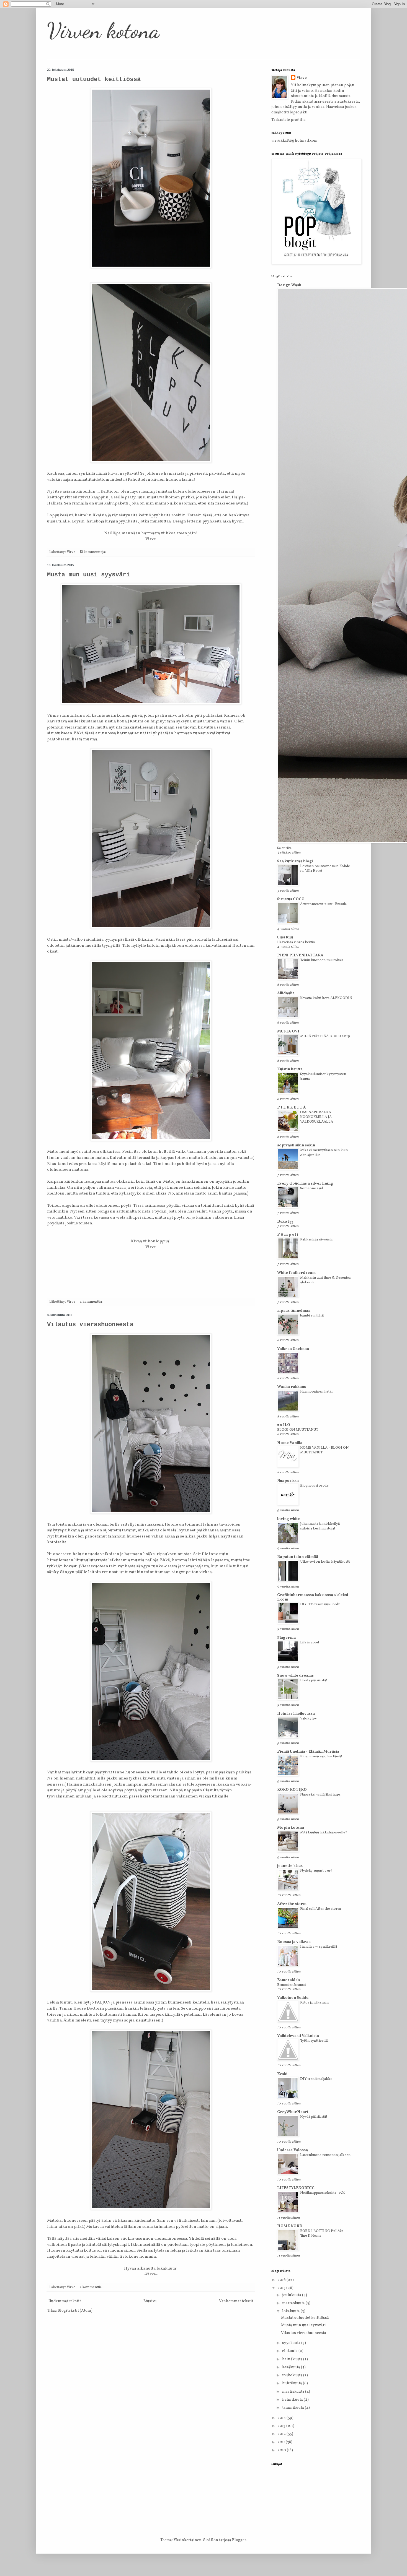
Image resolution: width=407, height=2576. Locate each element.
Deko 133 (285, 1222)
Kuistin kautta (290, 1069)
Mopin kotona (291, 1828)
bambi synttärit (312, 1316)
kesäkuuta (292, 2367)
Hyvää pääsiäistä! (314, 2117)
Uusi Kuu (285, 937)
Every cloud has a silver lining (305, 1184)
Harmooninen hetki (316, 1392)
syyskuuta (292, 2343)
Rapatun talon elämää (298, 1557)
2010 (282, 2450)
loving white (288, 1519)
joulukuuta (292, 2295)
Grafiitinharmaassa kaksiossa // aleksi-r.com (313, 1597)
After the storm (292, 1904)
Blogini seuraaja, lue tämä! (321, 1756)
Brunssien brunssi (292, 1985)
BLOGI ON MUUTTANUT (298, 1430)
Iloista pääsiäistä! (314, 1680)
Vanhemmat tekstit (236, 2301)
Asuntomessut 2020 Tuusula (323, 904)
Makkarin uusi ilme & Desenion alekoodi (326, 1280)
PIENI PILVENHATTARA (300, 955)
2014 (282, 2418)
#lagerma (286, 1638)
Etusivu (150, 2301)
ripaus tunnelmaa (294, 1311)
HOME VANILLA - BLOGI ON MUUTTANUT (324, 1450)
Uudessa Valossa (293, 2150)
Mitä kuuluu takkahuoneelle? (324, 1832)
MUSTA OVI (288, 1031)
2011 (282, 2442)
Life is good (310, 1642)
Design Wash (289, 285)
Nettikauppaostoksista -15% (323, 2193)
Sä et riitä (284, 848)
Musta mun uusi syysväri (88, 575)
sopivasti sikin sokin (296, 1145)
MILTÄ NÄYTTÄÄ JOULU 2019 (325, 1036)
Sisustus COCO (291, 899)
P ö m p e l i (288, 1235)
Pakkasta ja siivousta (316, 1239)
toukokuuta (293, 2375)
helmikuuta (293, 2400)
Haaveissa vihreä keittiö (296, 942)
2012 (282, 2434)
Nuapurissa (288, 1481)
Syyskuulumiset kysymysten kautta (323, 1076)
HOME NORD (290, 2226)
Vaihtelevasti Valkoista (298, 2036)
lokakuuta (291, 2311)
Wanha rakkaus (292, 1387)
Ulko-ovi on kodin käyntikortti (325, 1562)
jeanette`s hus (290, 1866)
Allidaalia (286, 993)
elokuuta (290, 2351)
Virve (302, 78)
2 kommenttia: (92, 2287)
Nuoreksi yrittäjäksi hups (320, 1795)
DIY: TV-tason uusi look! (320, 1604)
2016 (282, 2280)
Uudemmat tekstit (65, 2301)
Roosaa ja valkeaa (294, 1942)
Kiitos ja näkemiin (314, 2003)
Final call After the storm (320, 1909)
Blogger (239, 2540)
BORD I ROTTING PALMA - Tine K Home (323, 2233)
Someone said (311, 1188)
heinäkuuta (293, 2359)
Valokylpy (308, 1718)
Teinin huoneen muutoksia (322, 960)
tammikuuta (293, 2408)
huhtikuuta (293, 2383)
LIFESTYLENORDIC (296, 2188)
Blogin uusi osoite (314, 1486)
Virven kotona (103, 30)
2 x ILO (284, 1425)
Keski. (283, 2074)
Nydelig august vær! (316, 1871)
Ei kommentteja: (93, 552)
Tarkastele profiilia (288, 120)
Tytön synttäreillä (314, 2041)
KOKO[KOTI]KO (292, 1790)
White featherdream (296, 1273)
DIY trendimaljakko (316, 2079)
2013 (282, 2426)
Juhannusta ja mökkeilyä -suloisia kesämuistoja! (321, 1526)
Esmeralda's (289, 1980)
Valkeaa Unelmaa (293, 1349)
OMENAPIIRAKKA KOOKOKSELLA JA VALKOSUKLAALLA (317, 1117)
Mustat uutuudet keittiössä (94, 80)
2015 (282, 2288)
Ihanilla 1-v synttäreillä (319, 1947)
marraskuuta (294, 2303)
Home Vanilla (290, 1443)
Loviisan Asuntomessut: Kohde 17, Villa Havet (325, 868)
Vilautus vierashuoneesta (90, 1325)
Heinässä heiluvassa (296, 1714)
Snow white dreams (295, 1676)
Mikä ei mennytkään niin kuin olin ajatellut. (324, 1152)
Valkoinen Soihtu (293, 1998)
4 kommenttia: (92, 1302)
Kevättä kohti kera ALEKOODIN (326, 998)
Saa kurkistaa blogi (295, 861)
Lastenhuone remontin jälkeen (325, 2155)
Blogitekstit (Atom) (75, 2311)
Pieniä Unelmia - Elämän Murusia (308, 1752)
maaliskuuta (294, 2392)
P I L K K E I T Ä (292, 1108)
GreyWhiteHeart (293, 2112)
